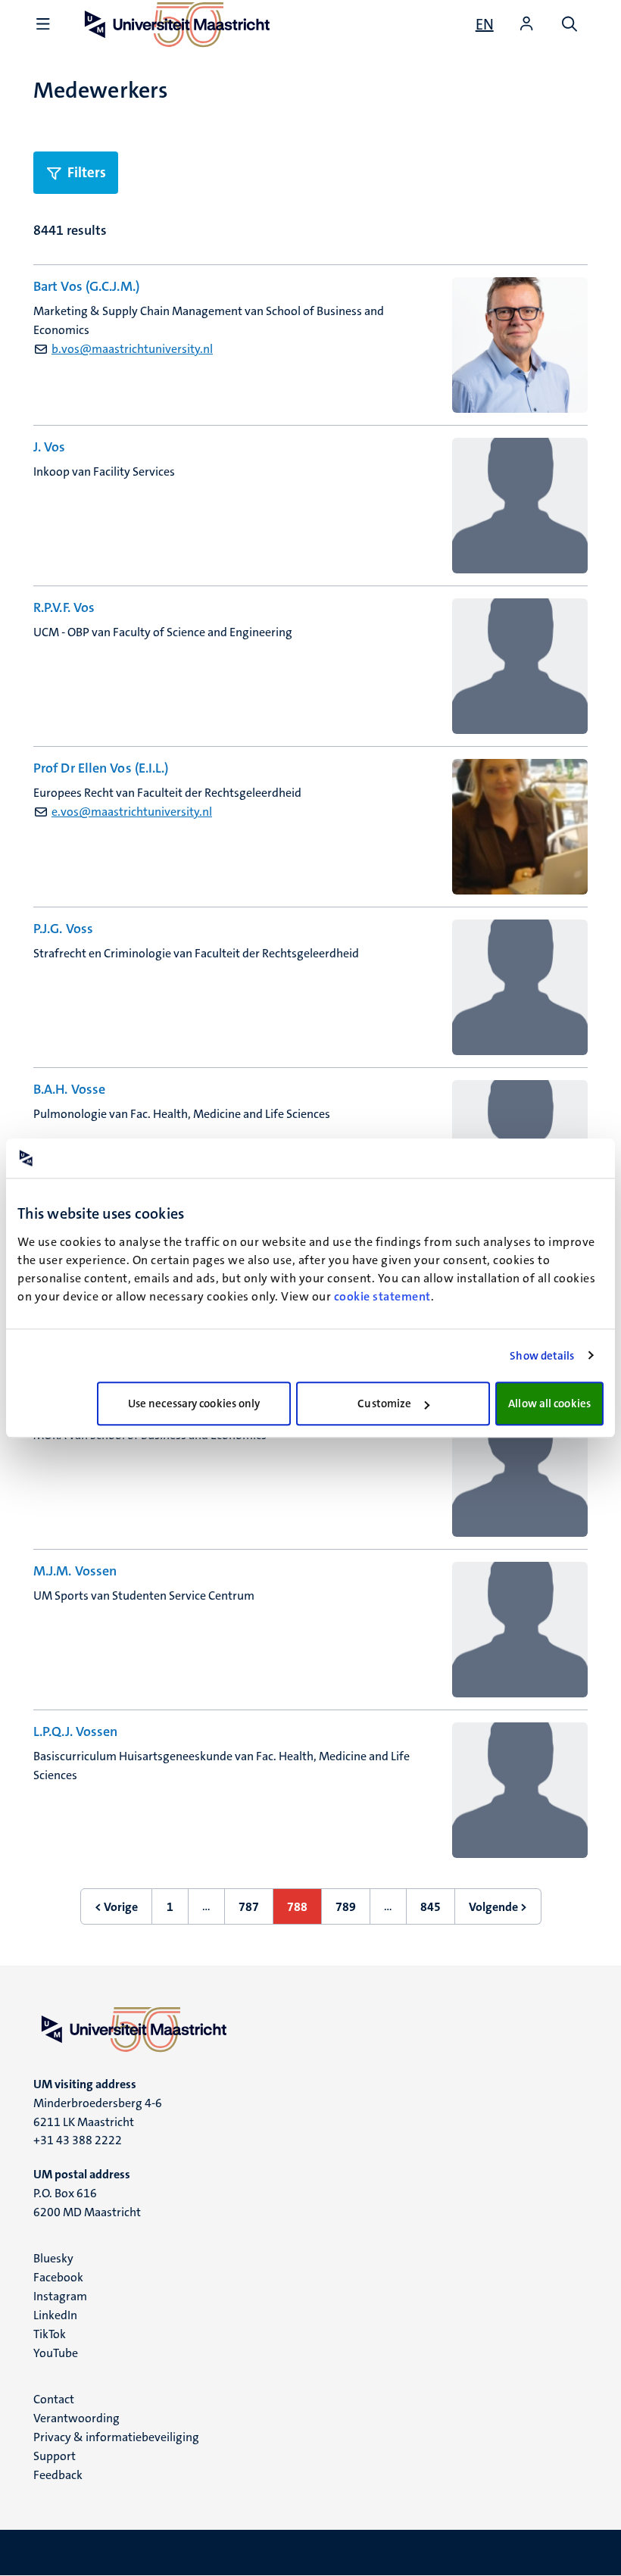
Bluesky (53, 2258)
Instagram (60, 2296)
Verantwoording (76, 2418)
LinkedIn (55, 2315)
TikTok (50, 2334)
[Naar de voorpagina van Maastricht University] (310, 2029)
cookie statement (382, 1296)
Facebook (58, 2277)
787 (256, 1911)
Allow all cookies (549, 1404)
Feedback (58, 2475)
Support (55, 2456)
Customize (384, 1404)
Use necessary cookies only (194, 1404)
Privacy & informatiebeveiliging (116, 2437)
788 (304, 1912)
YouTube (56, 2353)
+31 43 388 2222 (78, 2140)
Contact (54, 2399)
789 (353, 1911)
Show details (542, 1356)
